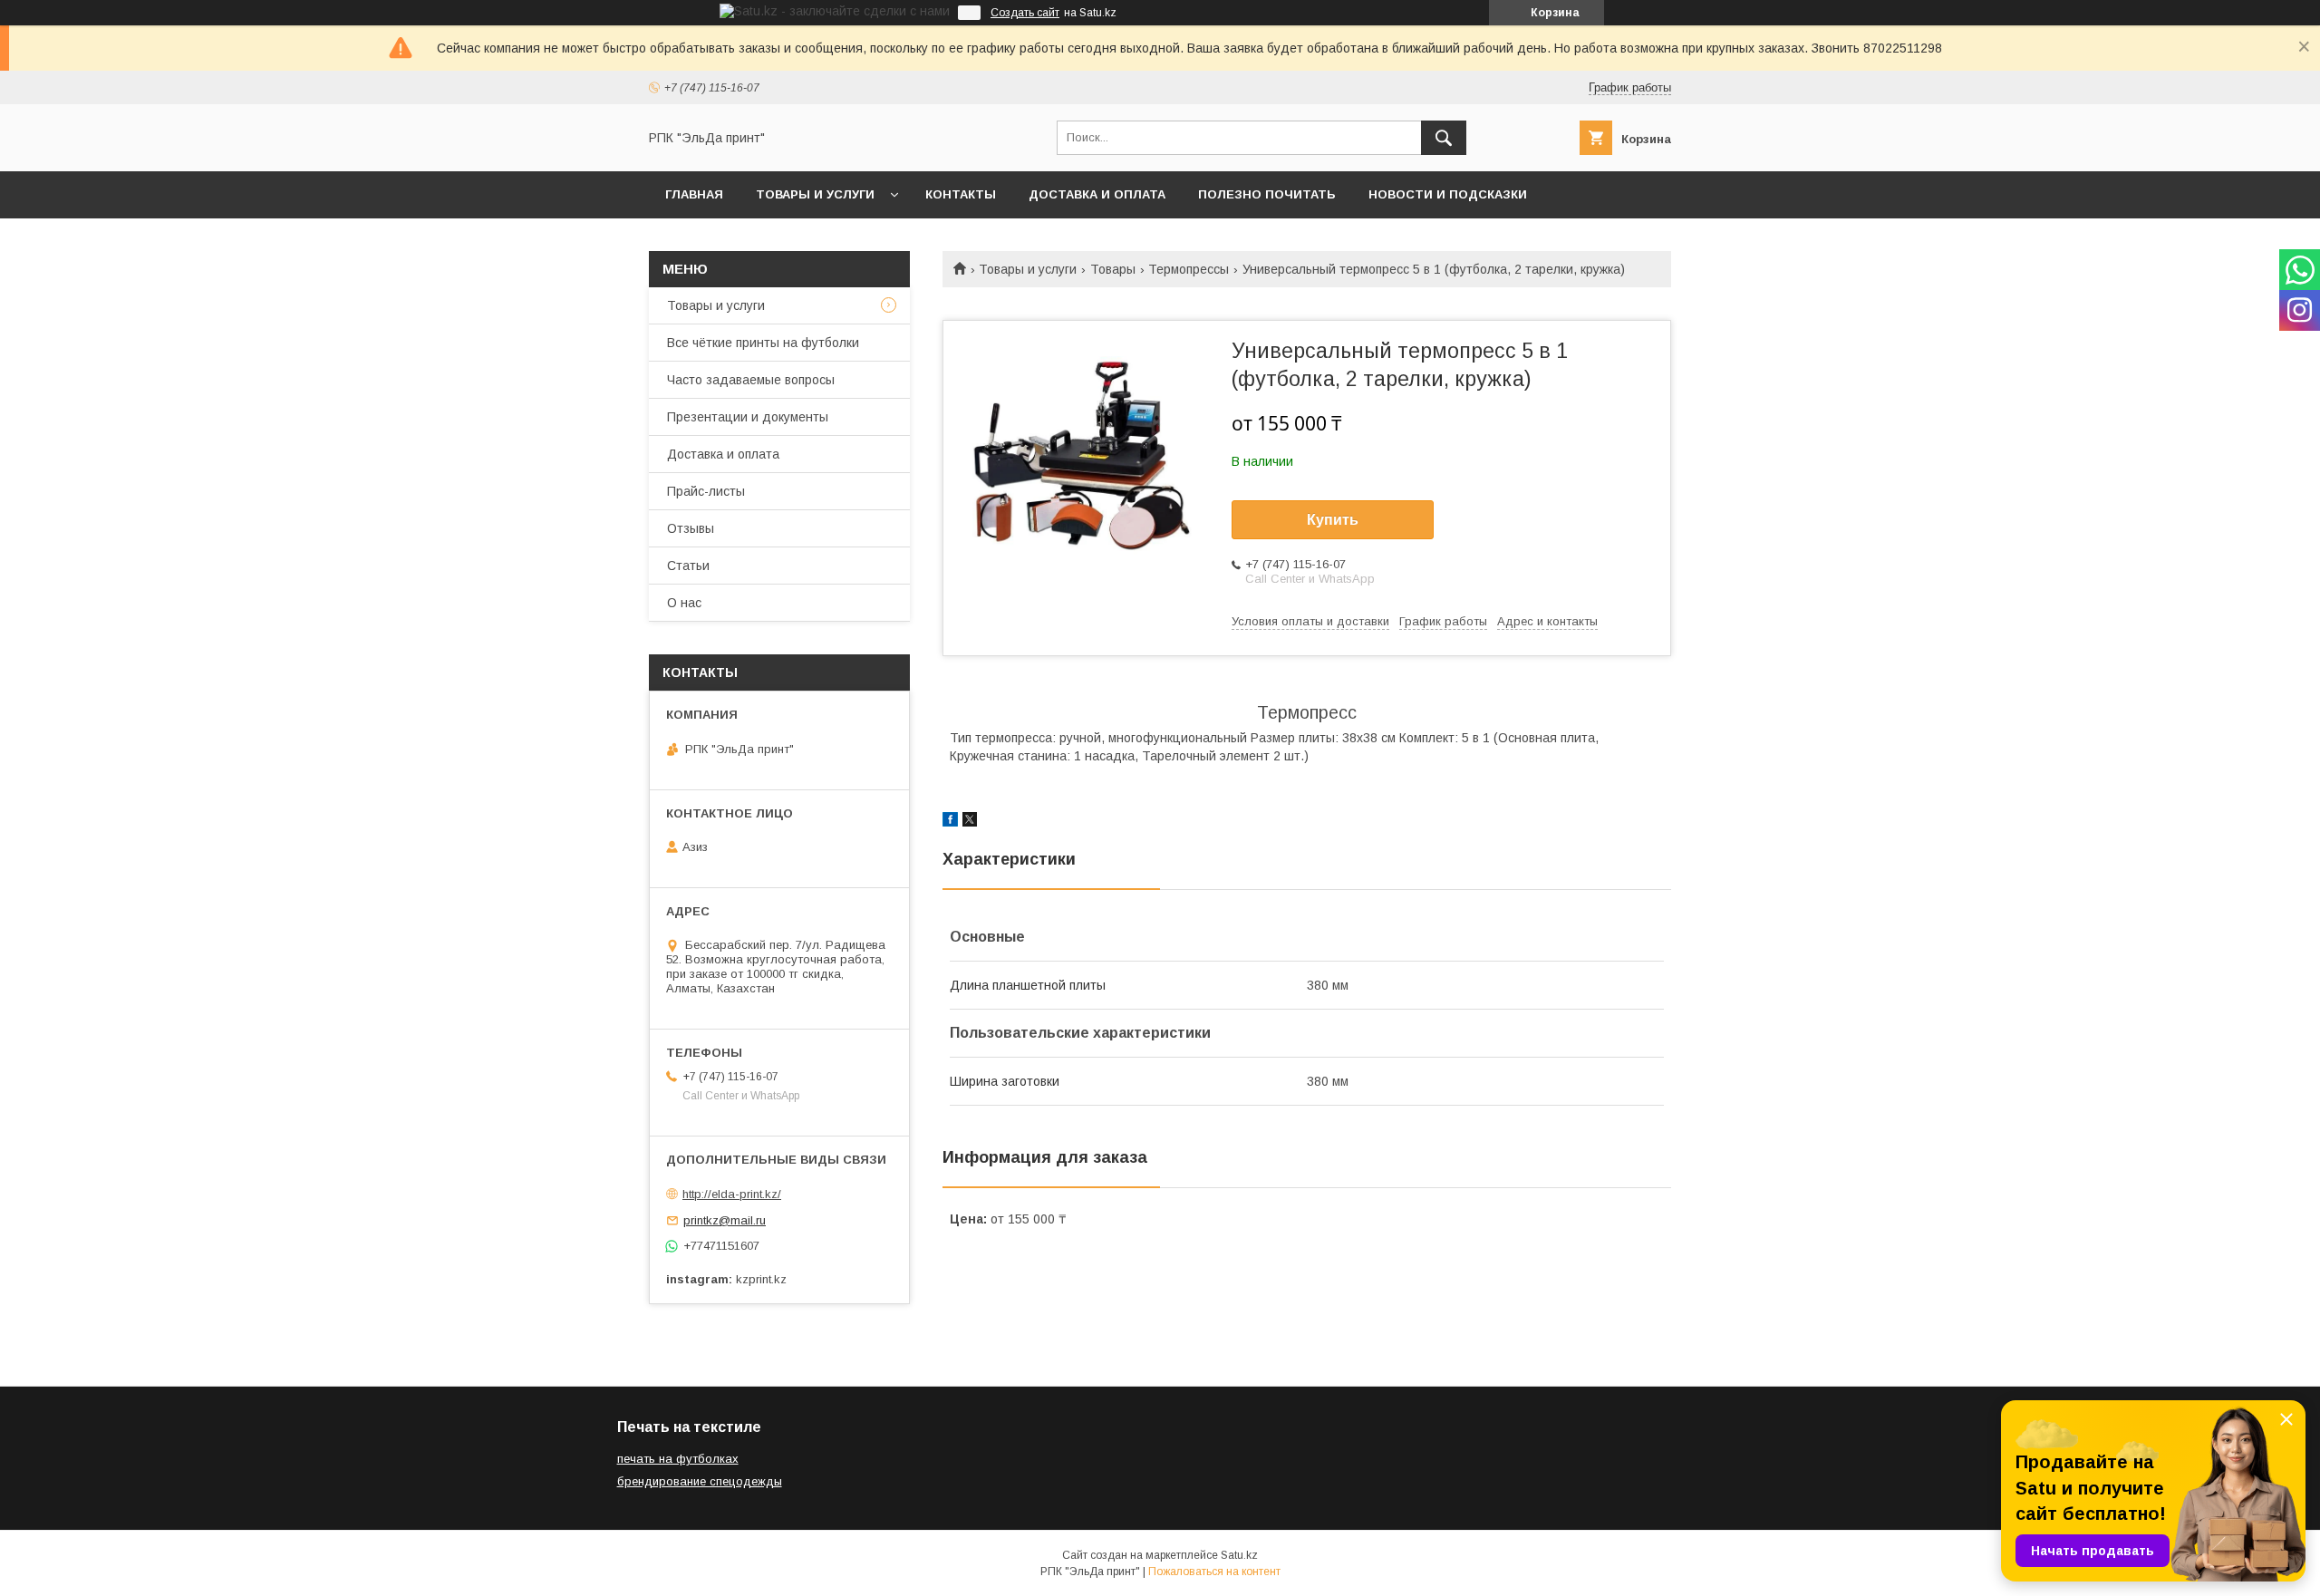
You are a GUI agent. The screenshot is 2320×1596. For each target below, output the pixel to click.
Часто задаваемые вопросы (751, 380)
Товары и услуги (815, 194)
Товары (1113, 269)
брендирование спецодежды (700, 1481)
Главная (694, 194)
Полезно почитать (1267, 194)
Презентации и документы (748, 417)
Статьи (688, 566)
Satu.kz (1239, 1555)
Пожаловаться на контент (1214, 1572)
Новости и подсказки (1448, 194)
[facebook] (950, 822)
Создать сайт (1025, 13)
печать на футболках (678, 1459)
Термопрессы (1189, 269)
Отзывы (691, 528)
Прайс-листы (706, 491)
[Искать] (1444, 138)
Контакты (961, 194)
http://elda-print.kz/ (732, 1194)
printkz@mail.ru (725, 1220)
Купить (1333, 520)
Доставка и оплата (1097, 194)
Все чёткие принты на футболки (763, 343)
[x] (970, 822)
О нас (684, 603)
